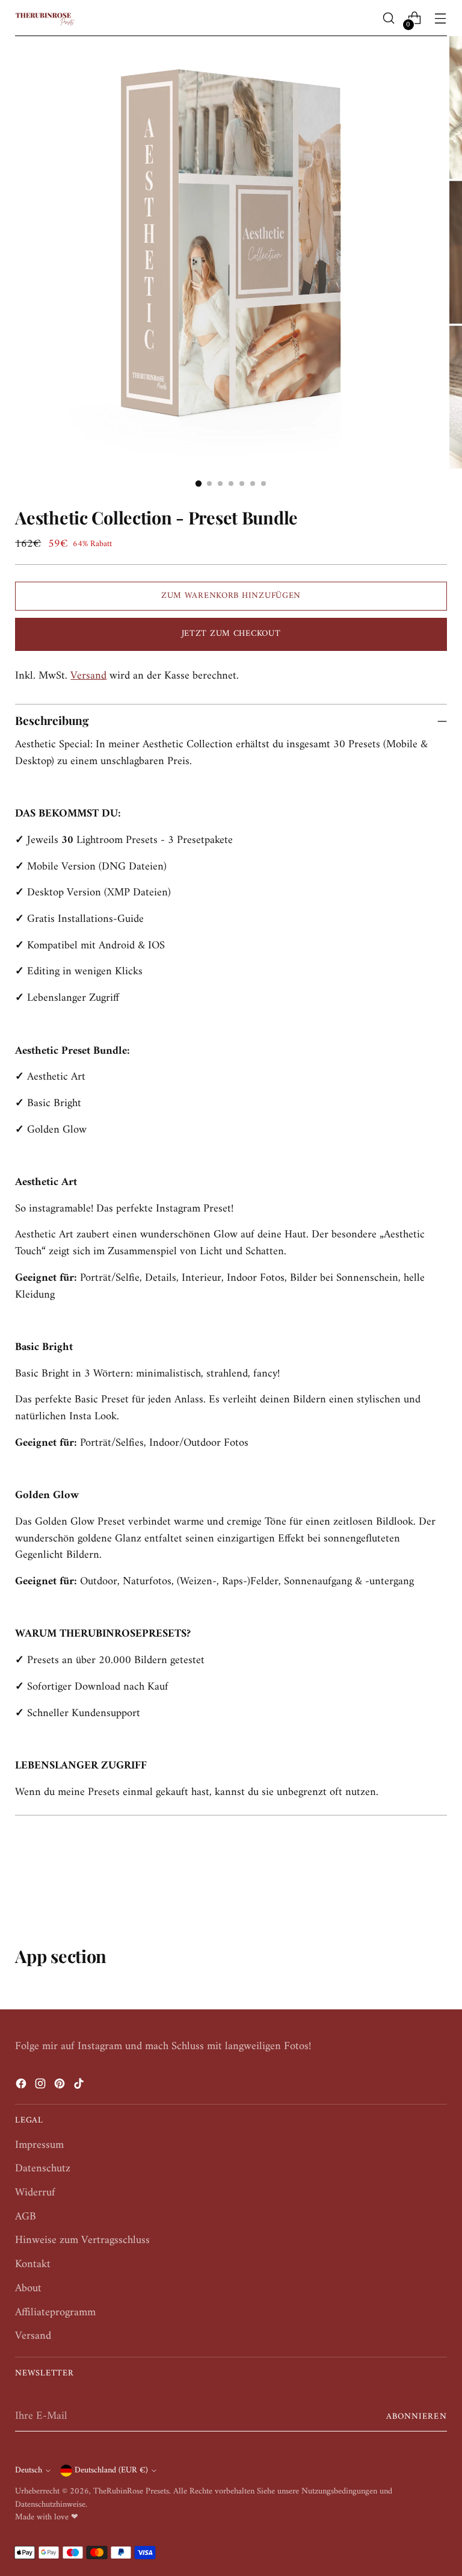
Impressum (39, 2145)
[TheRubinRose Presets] (45, 18)
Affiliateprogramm (55, 2313)
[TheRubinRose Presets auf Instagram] (42, 2086)
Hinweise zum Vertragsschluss (82, 2240)
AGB (26, 2217)
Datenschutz (43, 2169)
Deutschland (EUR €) (111, 2470)
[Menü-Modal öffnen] (441, 18)
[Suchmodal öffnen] (389, 18)
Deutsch (29, 2470)
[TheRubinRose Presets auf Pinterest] (61, 2086)
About (28, 2288)
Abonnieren (417, 2417)
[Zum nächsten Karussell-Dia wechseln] (437, 1881)
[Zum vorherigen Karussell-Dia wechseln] (409, 1882)
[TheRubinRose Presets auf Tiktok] (80, 2086)
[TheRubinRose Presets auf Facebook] (22, 2086)
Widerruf (35, 2193)
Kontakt (33, 2264)
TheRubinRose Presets (131, 2491)
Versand (88, 676)
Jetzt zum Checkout (231, 634)
